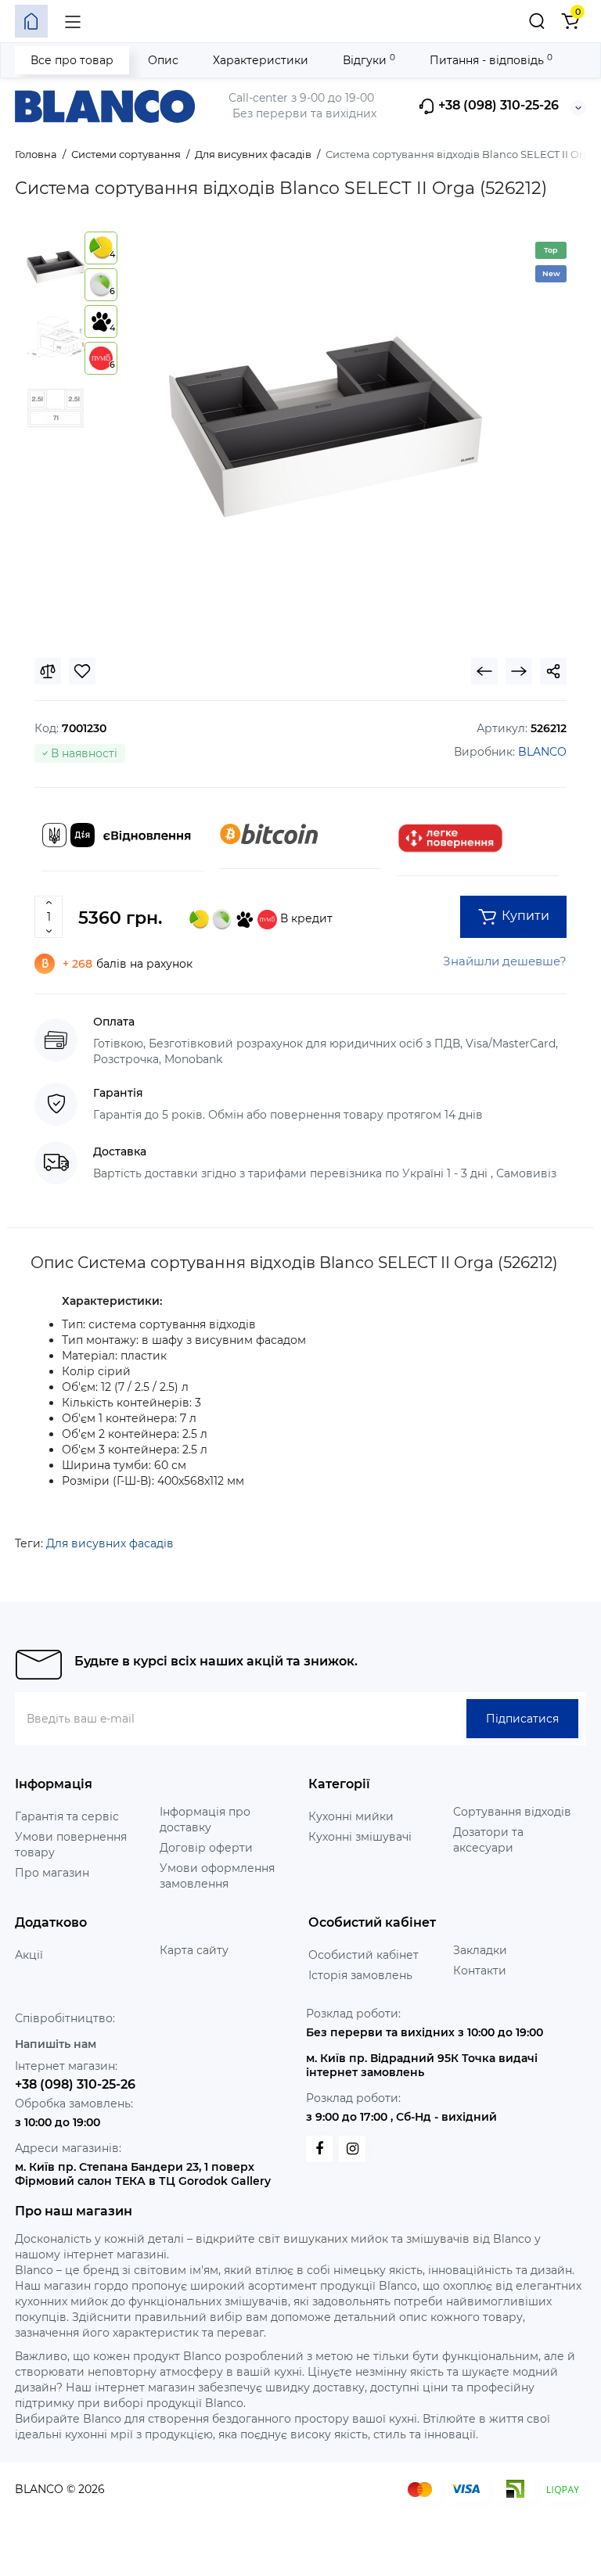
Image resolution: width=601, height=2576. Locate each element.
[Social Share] (553, 671)
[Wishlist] (82, 671)
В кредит (305, 918)
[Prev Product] (484, 671)
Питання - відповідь (491, 60)
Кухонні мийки (351, 1816)
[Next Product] (519, 671)
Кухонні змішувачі (360, 1837)
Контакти (480, 1971)
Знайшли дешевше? (505, 961)
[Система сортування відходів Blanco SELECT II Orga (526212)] (326, 427)
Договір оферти (206, 1848)
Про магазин (52, 1873)
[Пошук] (537, 21)
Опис (163, 60)
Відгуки (369, 60)
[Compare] (48, 671)
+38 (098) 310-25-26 (497, 106)
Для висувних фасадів (110, 1543)
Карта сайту (194, 1950)
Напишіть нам (56, 2044)
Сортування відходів (512, 1812)
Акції (29, 1955)
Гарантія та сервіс (67, 1816)
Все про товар (72, 60)
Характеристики (261, 60)
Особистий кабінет (363, 1955)
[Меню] (73, 21)
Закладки (480, 1950)
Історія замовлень (360, 1975)
